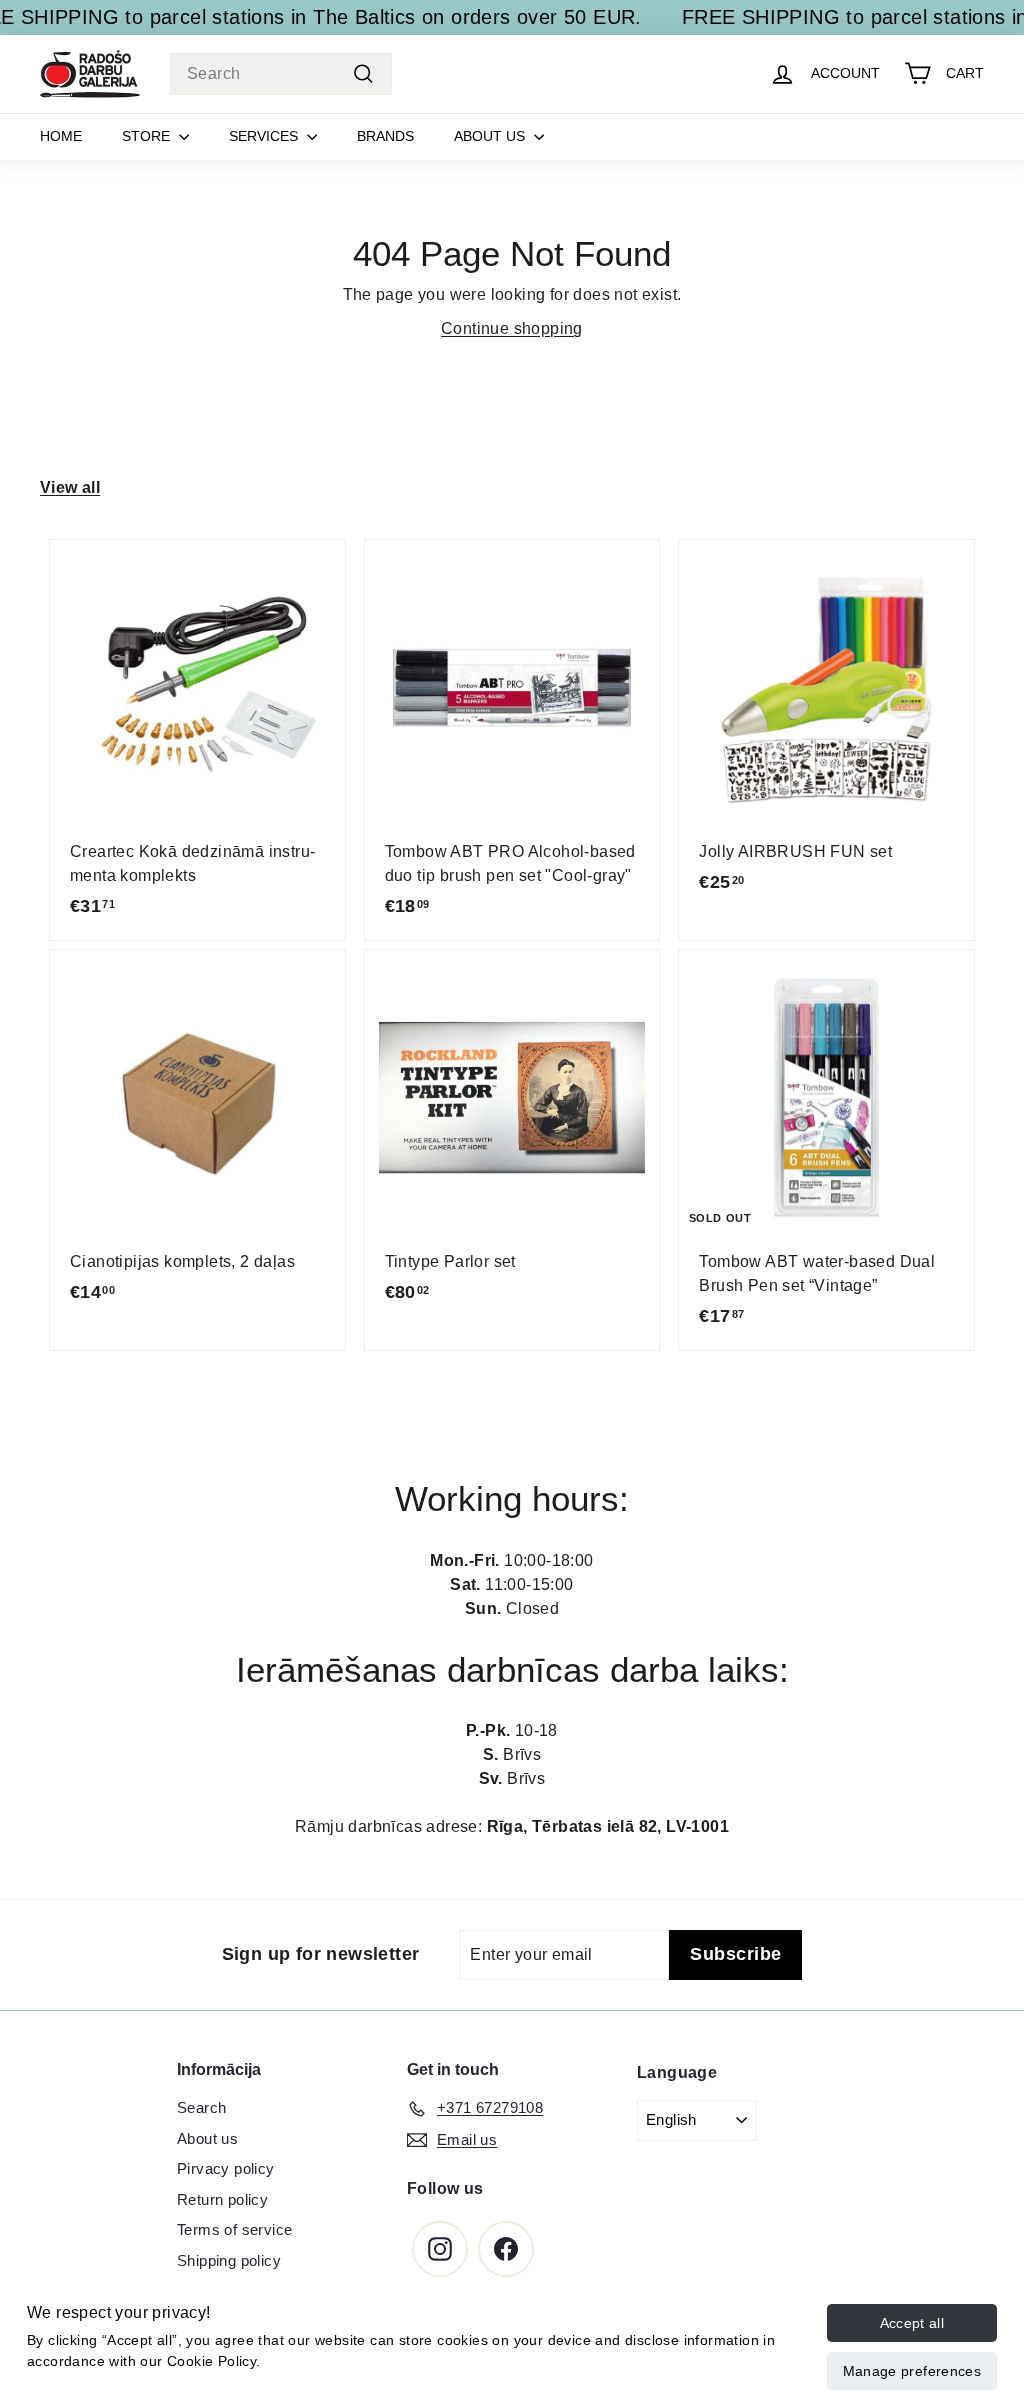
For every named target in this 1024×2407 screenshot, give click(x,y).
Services (265, 136)
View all (70, 487)
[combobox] (281, 74)
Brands (385, 136)
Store (148, 136)
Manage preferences (912, 2371)
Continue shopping (512, 328)
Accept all (912, 2323)
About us (491, 136)
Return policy (222, 2199)
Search (201, 2107)
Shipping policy (229, 2260)
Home (61, 136)
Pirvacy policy (226, 2168)
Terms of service (234, 2229)
